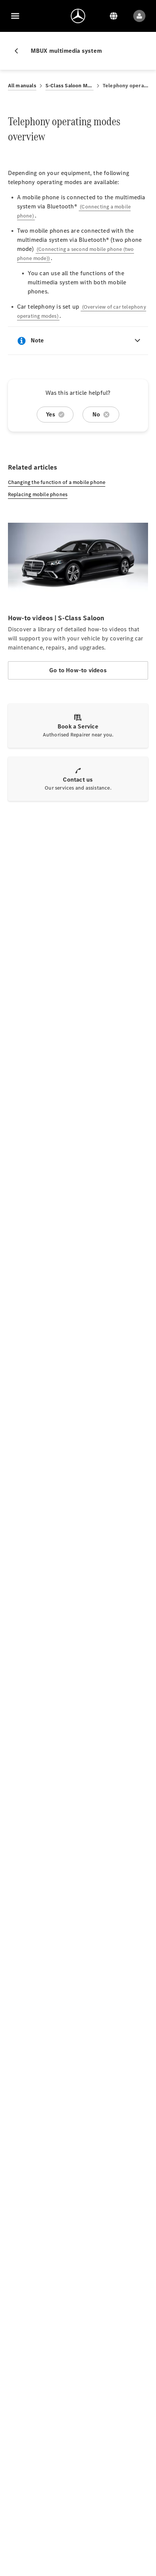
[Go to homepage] (78, 16)
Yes (51, 414)
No (96, 414)
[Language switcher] (114, 16)
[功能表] (15, 16)
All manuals (22, 86)
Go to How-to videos (78, 670)
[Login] (139, 16)
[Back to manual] (19, 51)
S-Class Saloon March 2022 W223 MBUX (69, 86)
